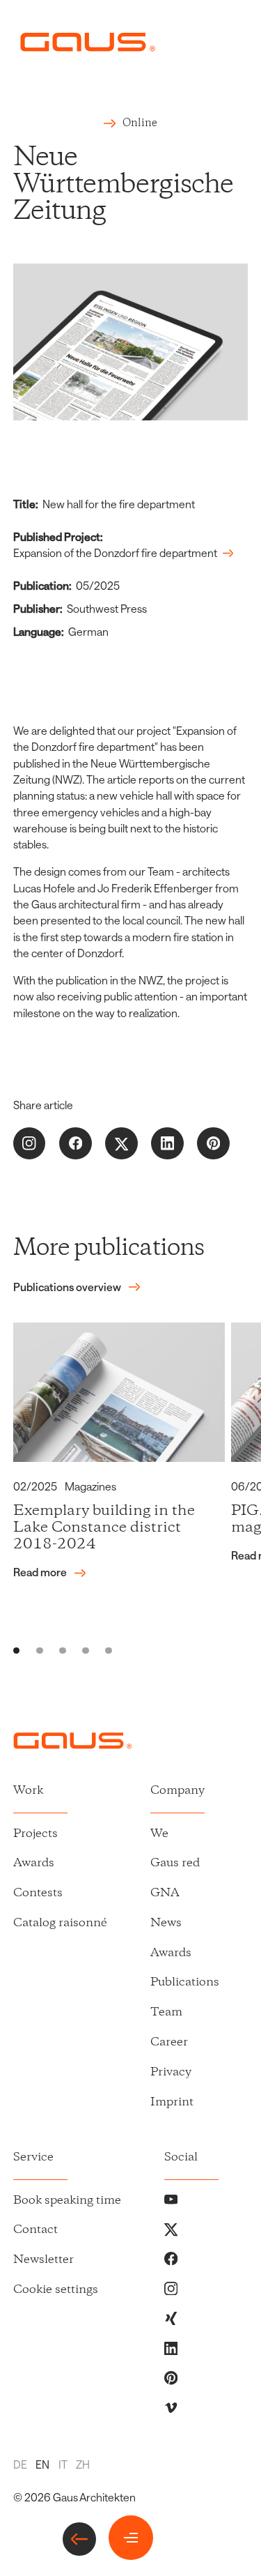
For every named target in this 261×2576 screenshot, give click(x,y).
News (166, 1923)
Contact (35, 2230)
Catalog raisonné (60, 1923)
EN (42, 2464)
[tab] (17, 1651)
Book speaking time (67, 2201)
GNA (165, 1893)
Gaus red (175, 1863)
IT (63, 2464)
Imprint (172, 2102)
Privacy (171, 2072)
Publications (185, 1982)
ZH (83, 2464)
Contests (38, 1893)
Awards (34, 1863)
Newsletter (43, 2260)
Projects (35, 1834)
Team (166, 2012)
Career (169, 2042)
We (159, 1834)
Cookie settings (56, 2290)
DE (20, 2464)
